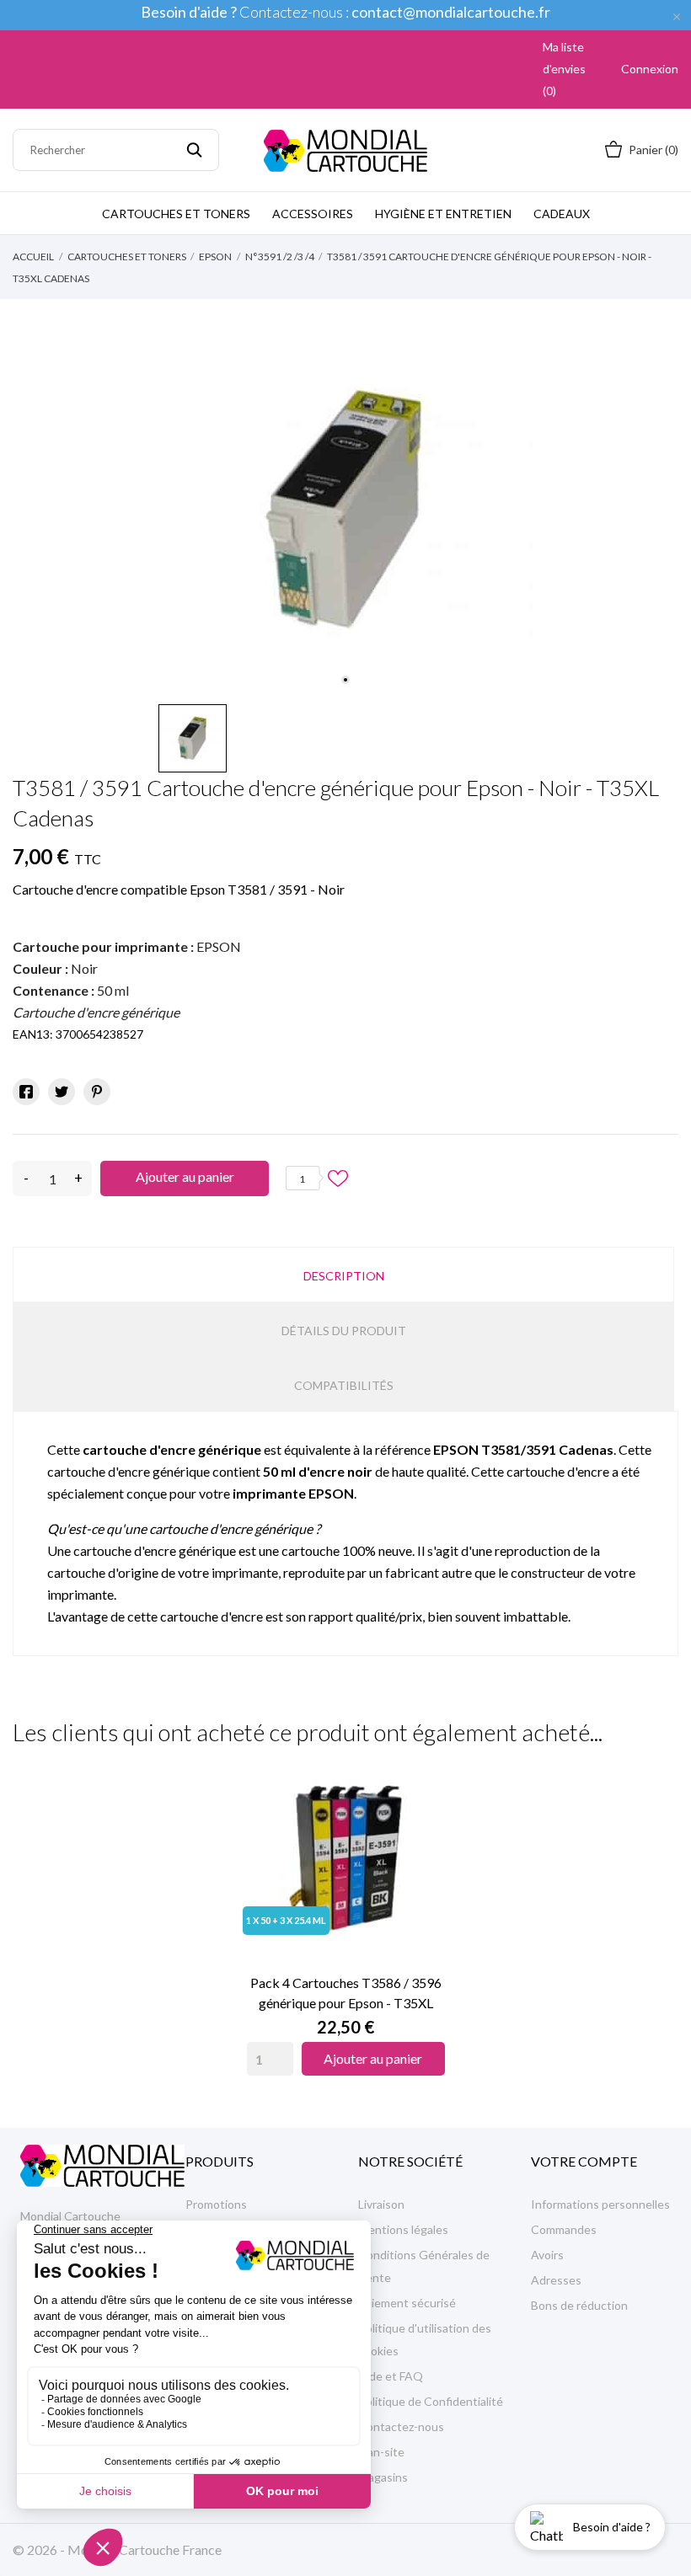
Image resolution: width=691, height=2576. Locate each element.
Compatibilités (344, 1385)
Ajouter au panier (185, 1176)
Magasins (383, 2477)
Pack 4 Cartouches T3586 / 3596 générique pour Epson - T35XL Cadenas (346, 1994)
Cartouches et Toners (176, 214)
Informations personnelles (600, 2204)
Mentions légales (403, 2229)
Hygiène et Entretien (443, 214)
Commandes (564, 2229)
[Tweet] (62, 1092)
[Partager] (26, 1092)
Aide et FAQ (391, 2376)
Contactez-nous (401, 2426)
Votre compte (584, 2161)
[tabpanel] (346, 508)
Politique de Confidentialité (431, 2401)
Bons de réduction (579, 2305)
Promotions (216, 2204)
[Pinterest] (97, 1092)
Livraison (381, 2204)
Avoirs (547, 2255)
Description (344, 1276)
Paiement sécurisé (407, 2303)
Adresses (556, 2280)
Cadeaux (562, 214)
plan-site (381, 2452)
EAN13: (33, 1034)
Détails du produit (344, 1331)
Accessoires (313, 214)
